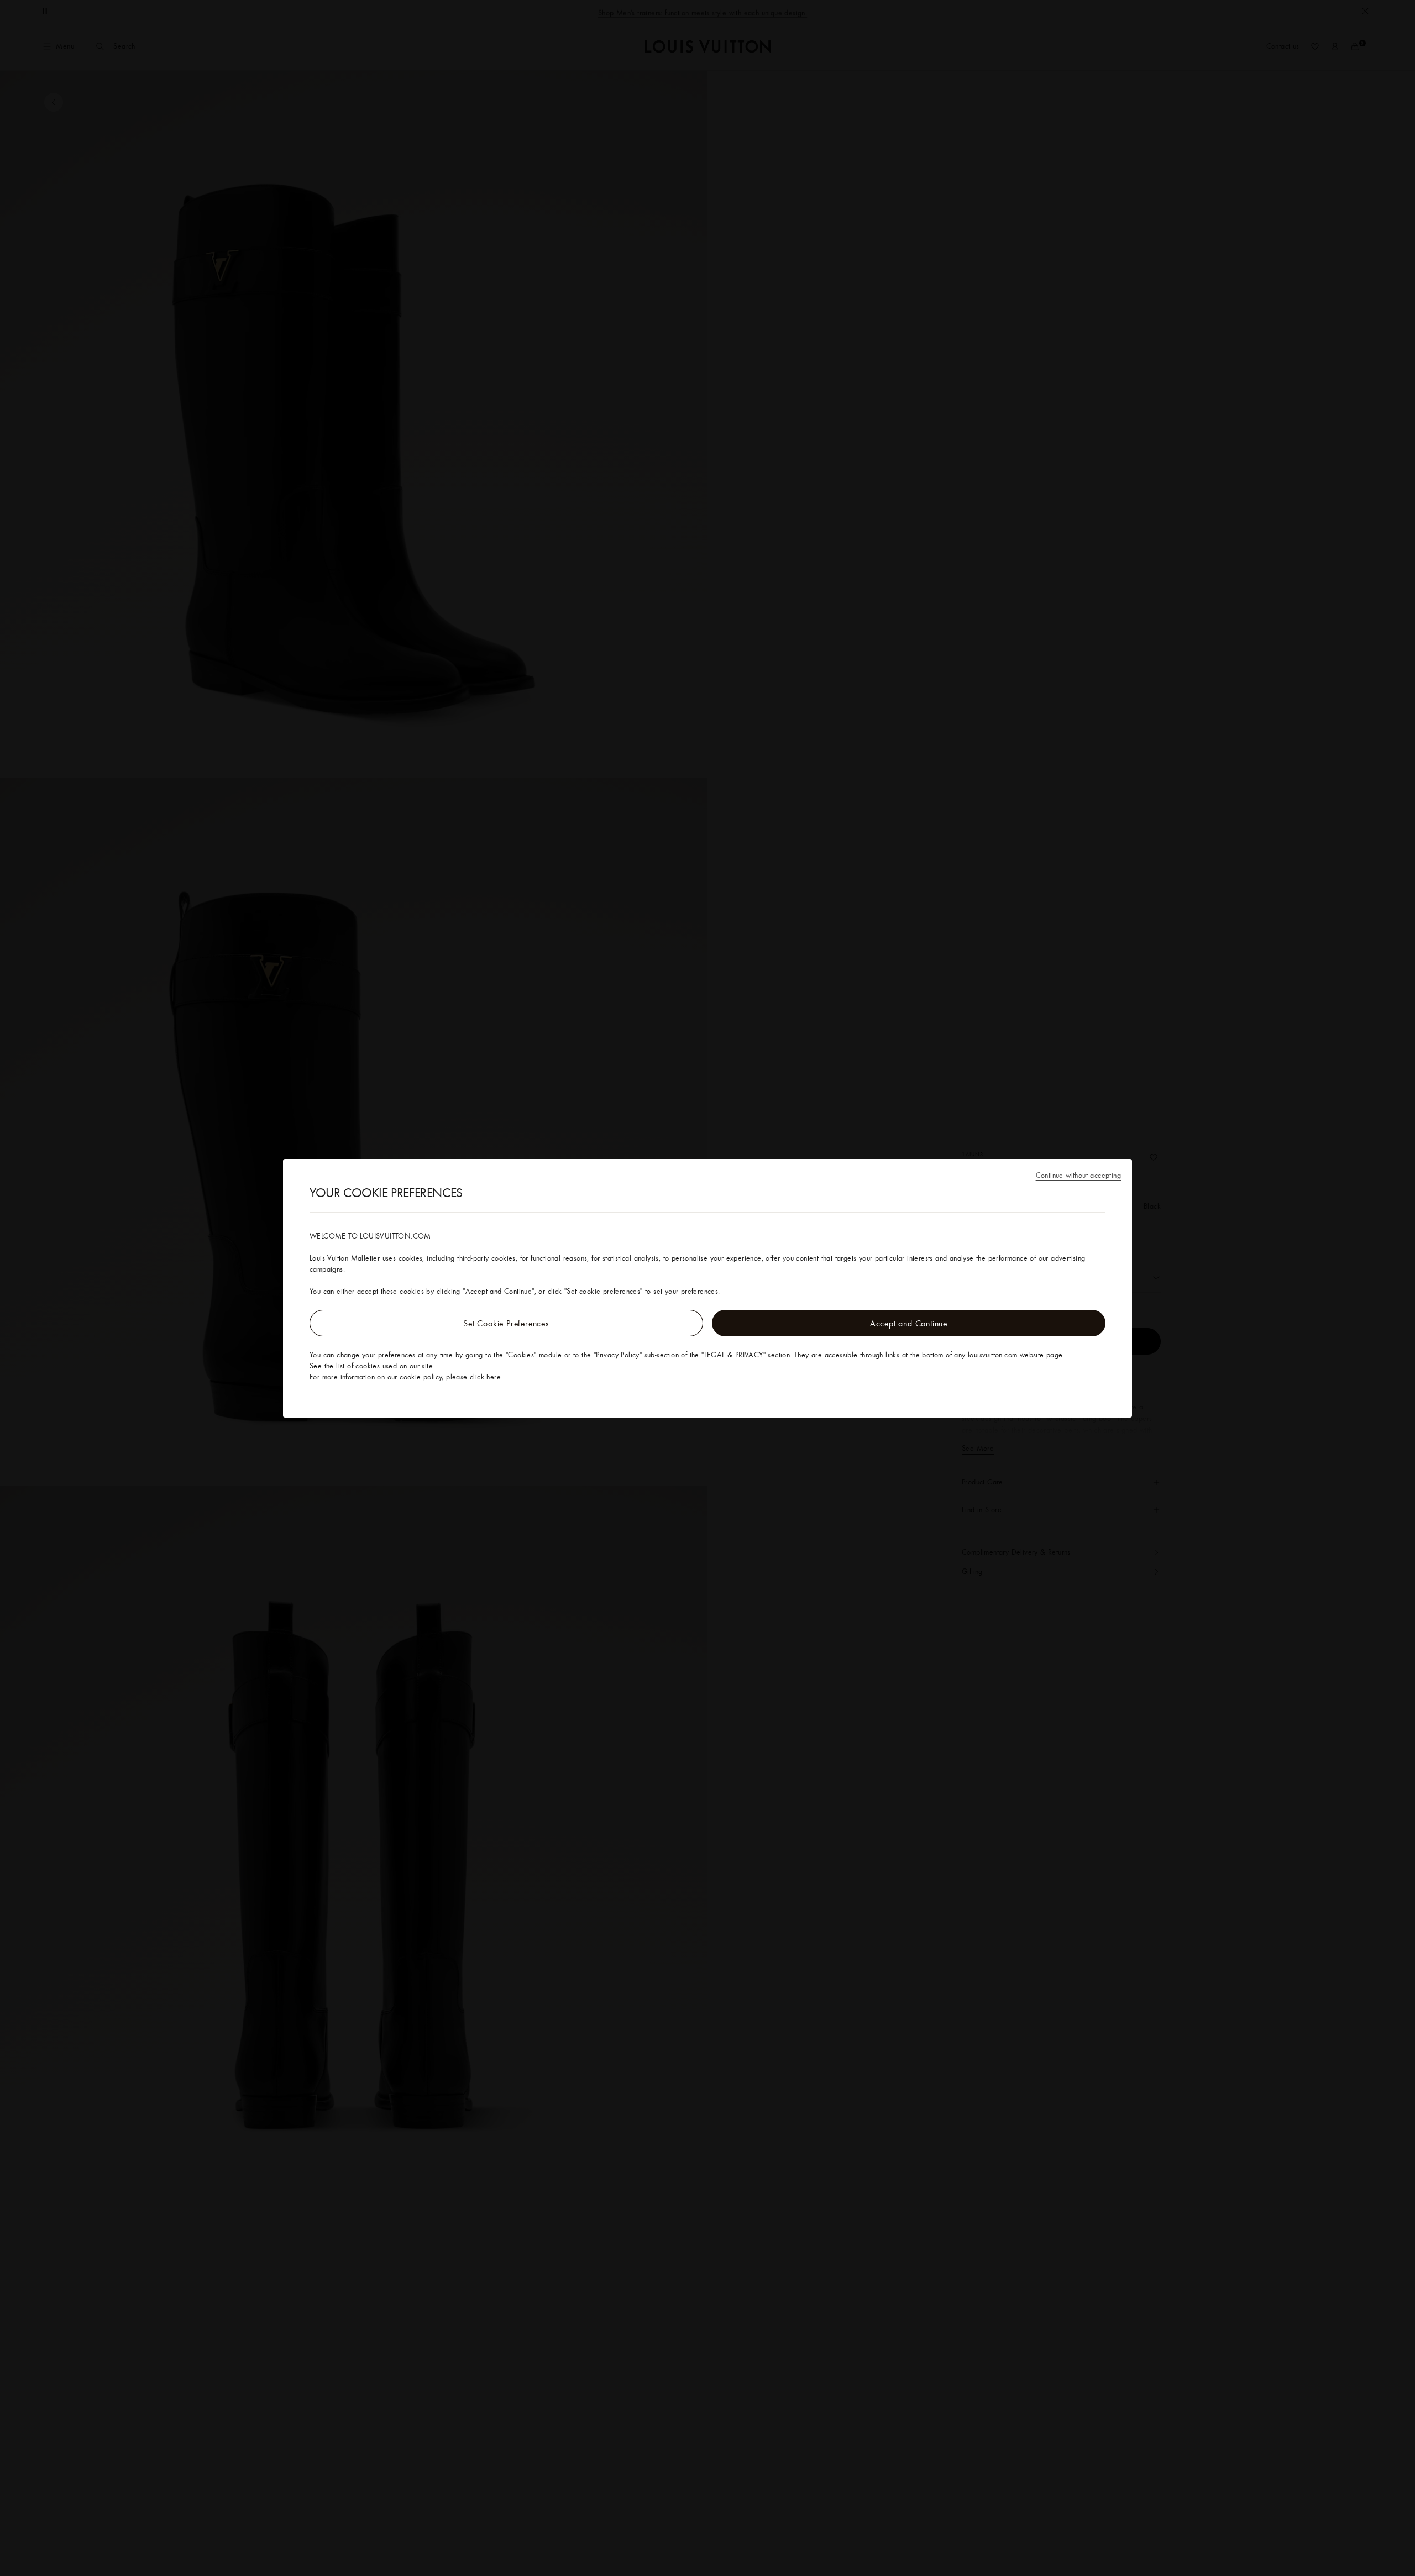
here (494, 1377)
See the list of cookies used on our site (371, 1366)
